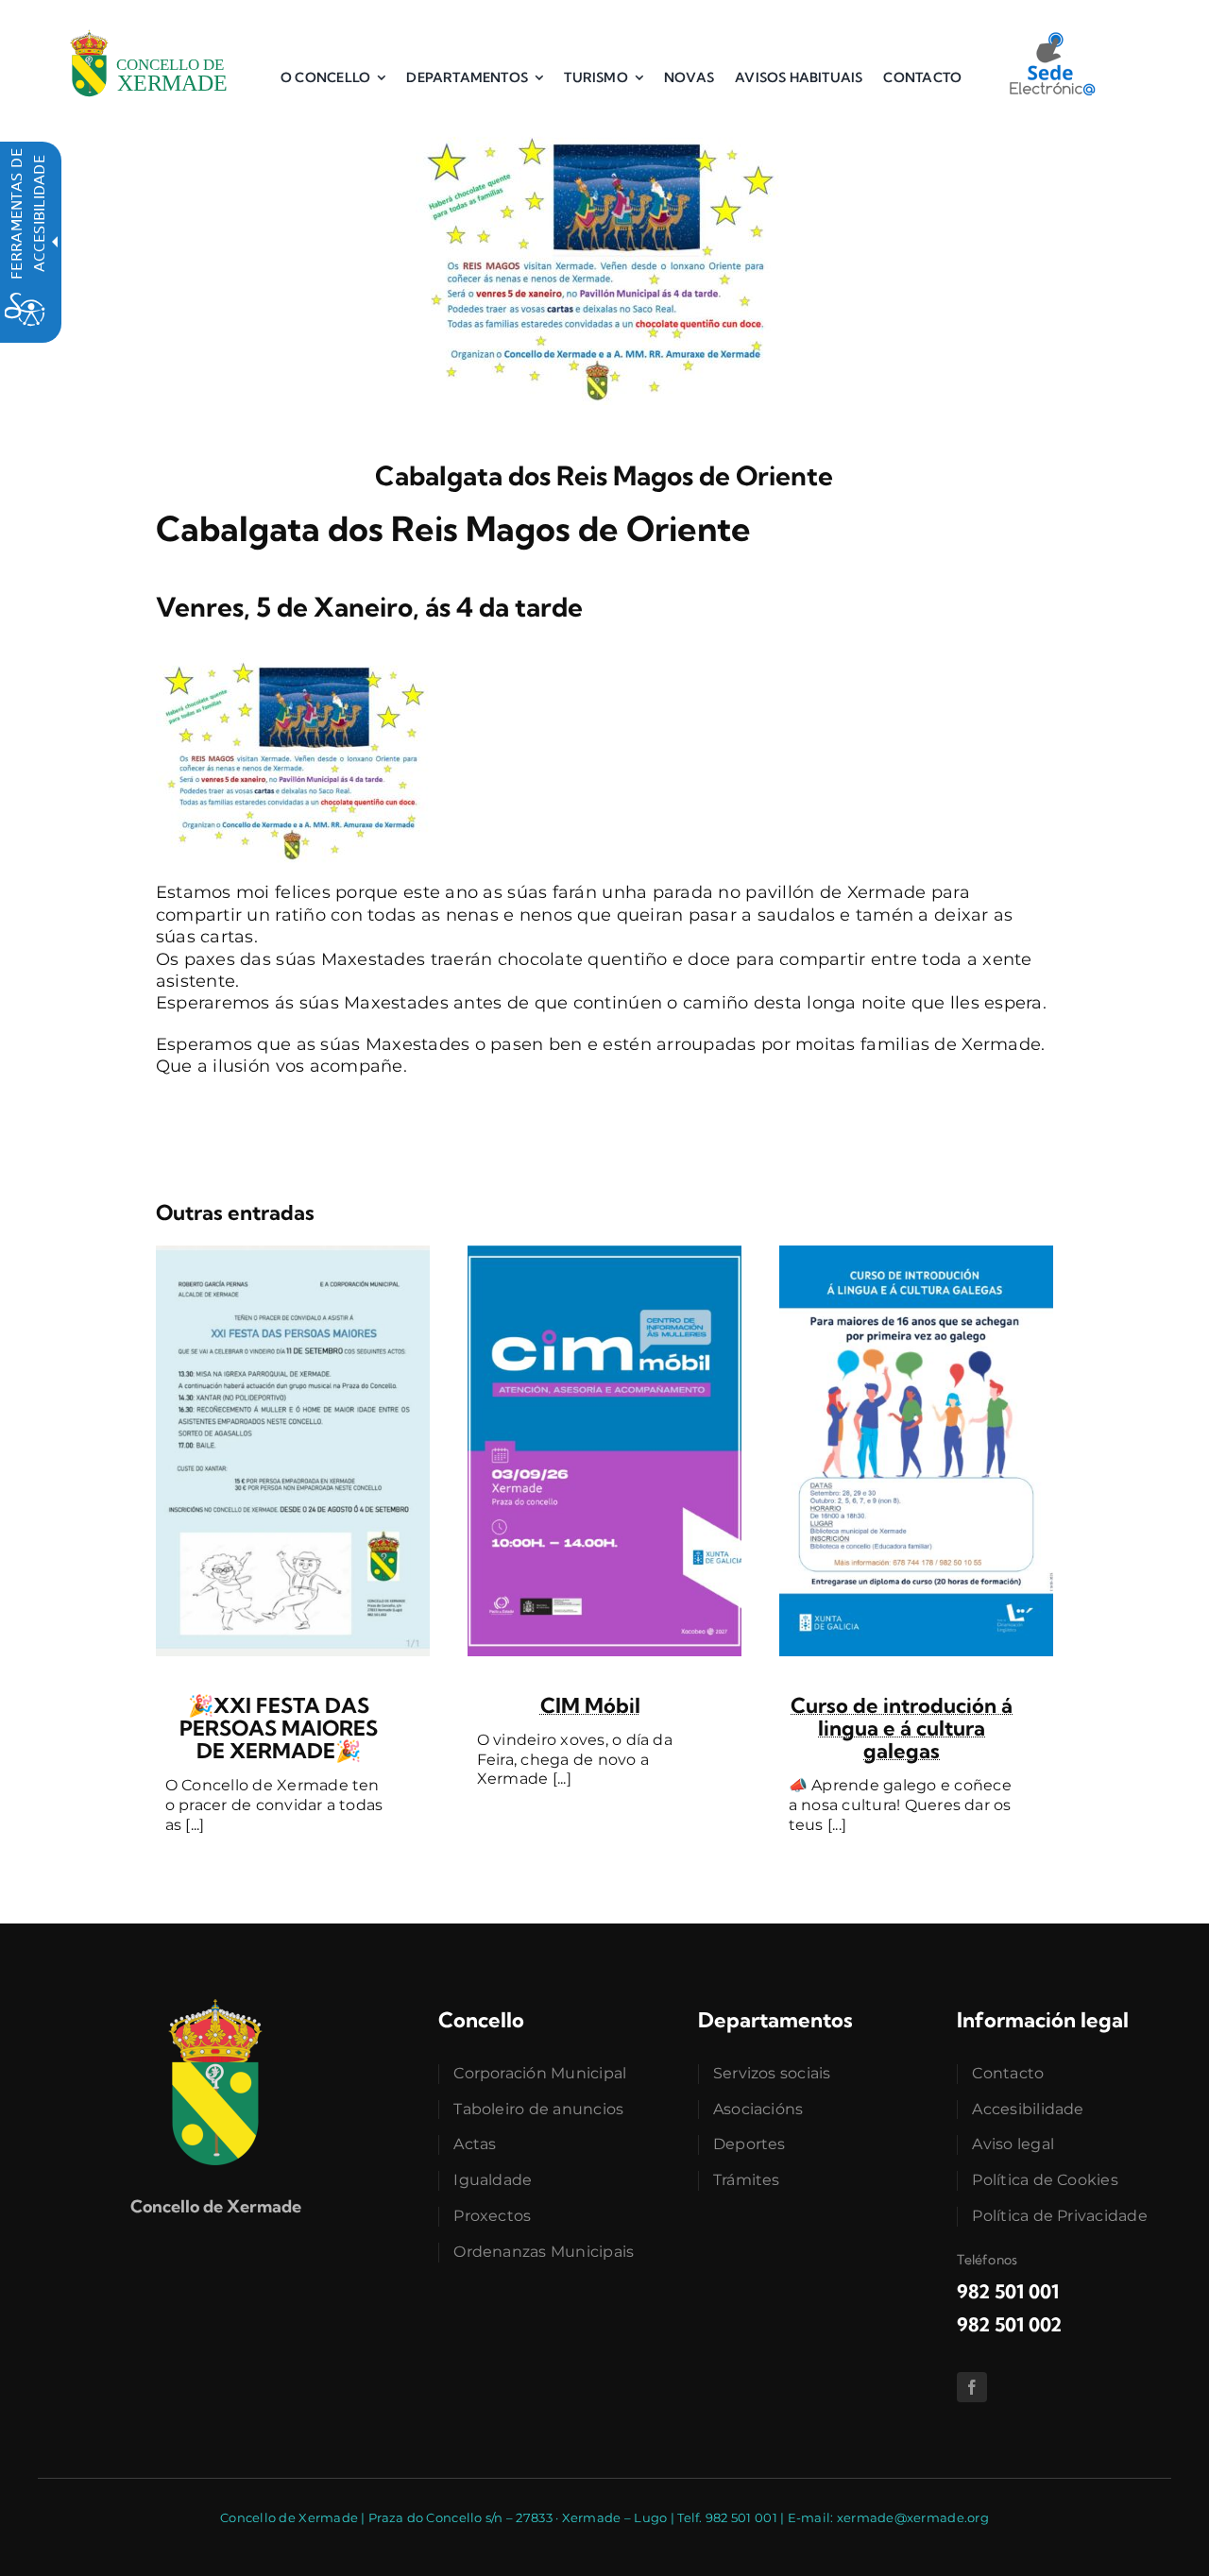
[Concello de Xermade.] (150, 27)
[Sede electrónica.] (1051, 39)
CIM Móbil (590, 1705)
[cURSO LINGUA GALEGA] (916, 1254)
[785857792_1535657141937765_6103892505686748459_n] (293, 1254)
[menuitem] (333, 77)
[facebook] (972, 2387)
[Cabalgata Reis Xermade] (604, 130)
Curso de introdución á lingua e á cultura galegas (902, 1728)
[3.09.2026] (604, 1254)
